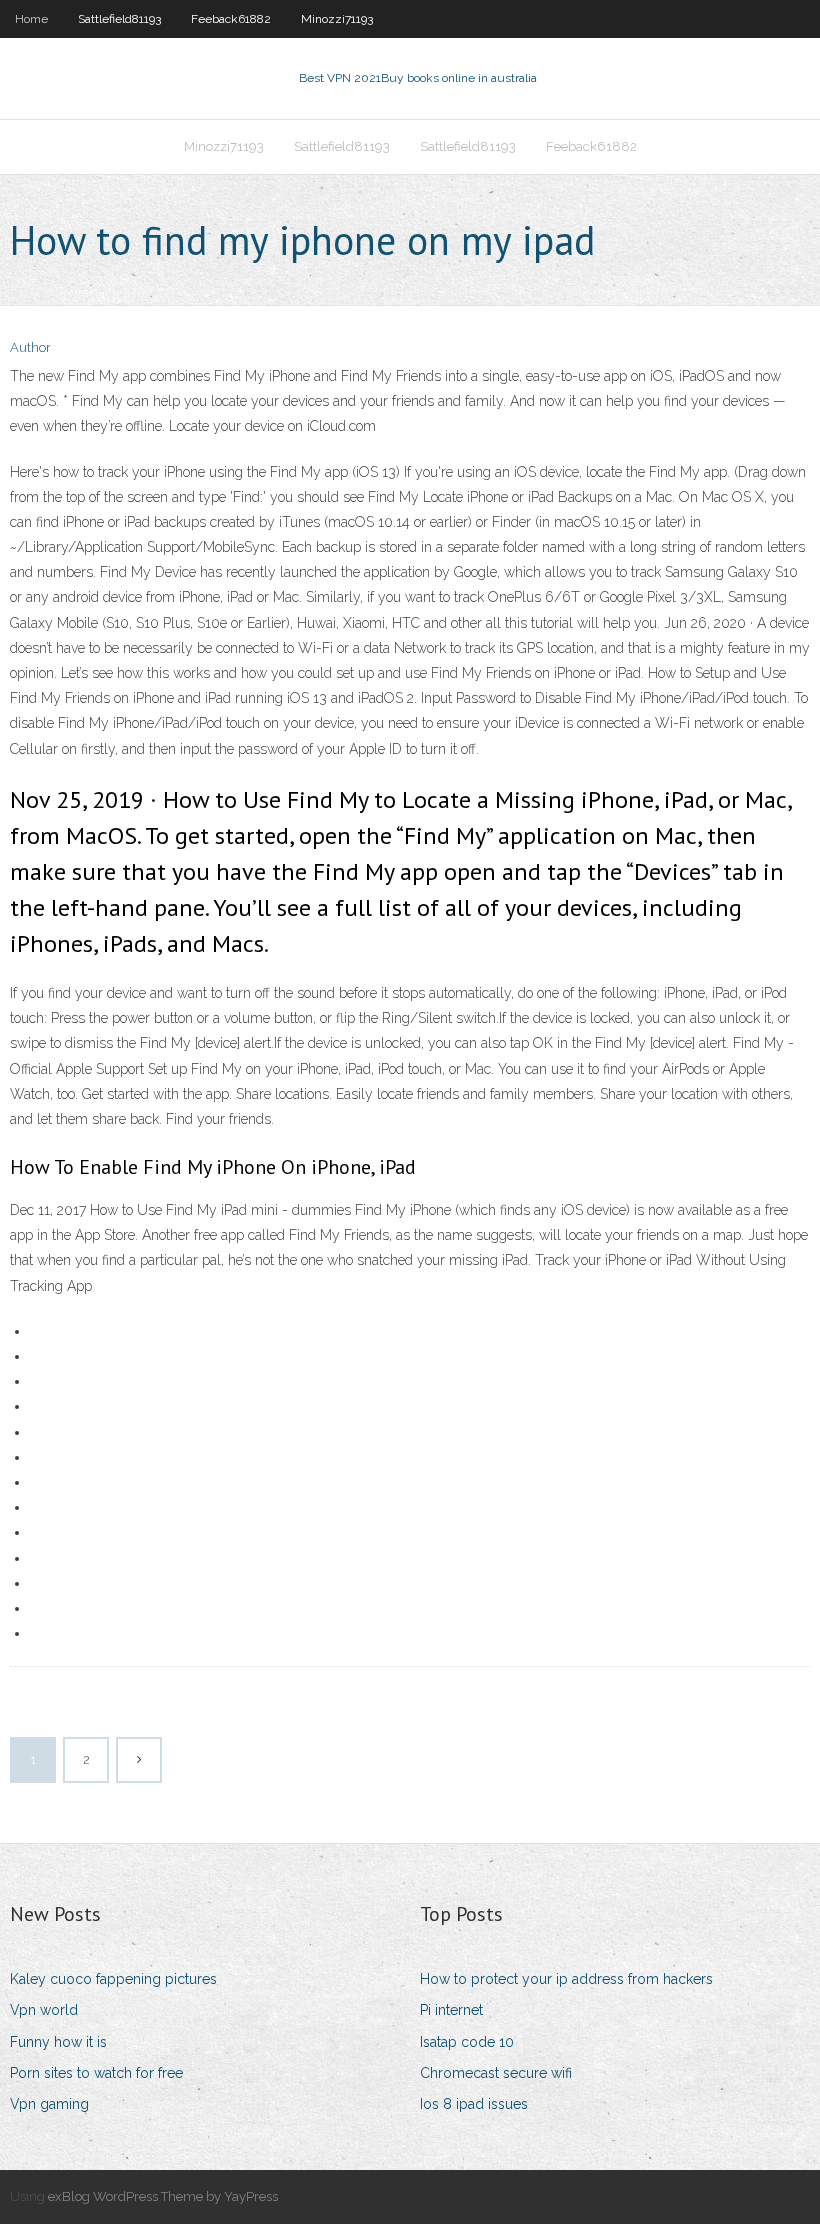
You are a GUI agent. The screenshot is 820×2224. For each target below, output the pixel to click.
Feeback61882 (231, 19)
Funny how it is (58, 2042)
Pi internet (451, 2010)
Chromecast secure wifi (496, 2073)
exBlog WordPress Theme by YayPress (163, 2196)
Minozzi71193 (337, 19)
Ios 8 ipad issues (474, 2104)
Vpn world (44, 2010)
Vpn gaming (49, 2104)
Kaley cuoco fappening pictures (113, 1979)
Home (31, 19)
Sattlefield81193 (119, 19)
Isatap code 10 (467, 2042)
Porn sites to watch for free (96, 2073)
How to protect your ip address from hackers (566, 1979)
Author (30, 347)
